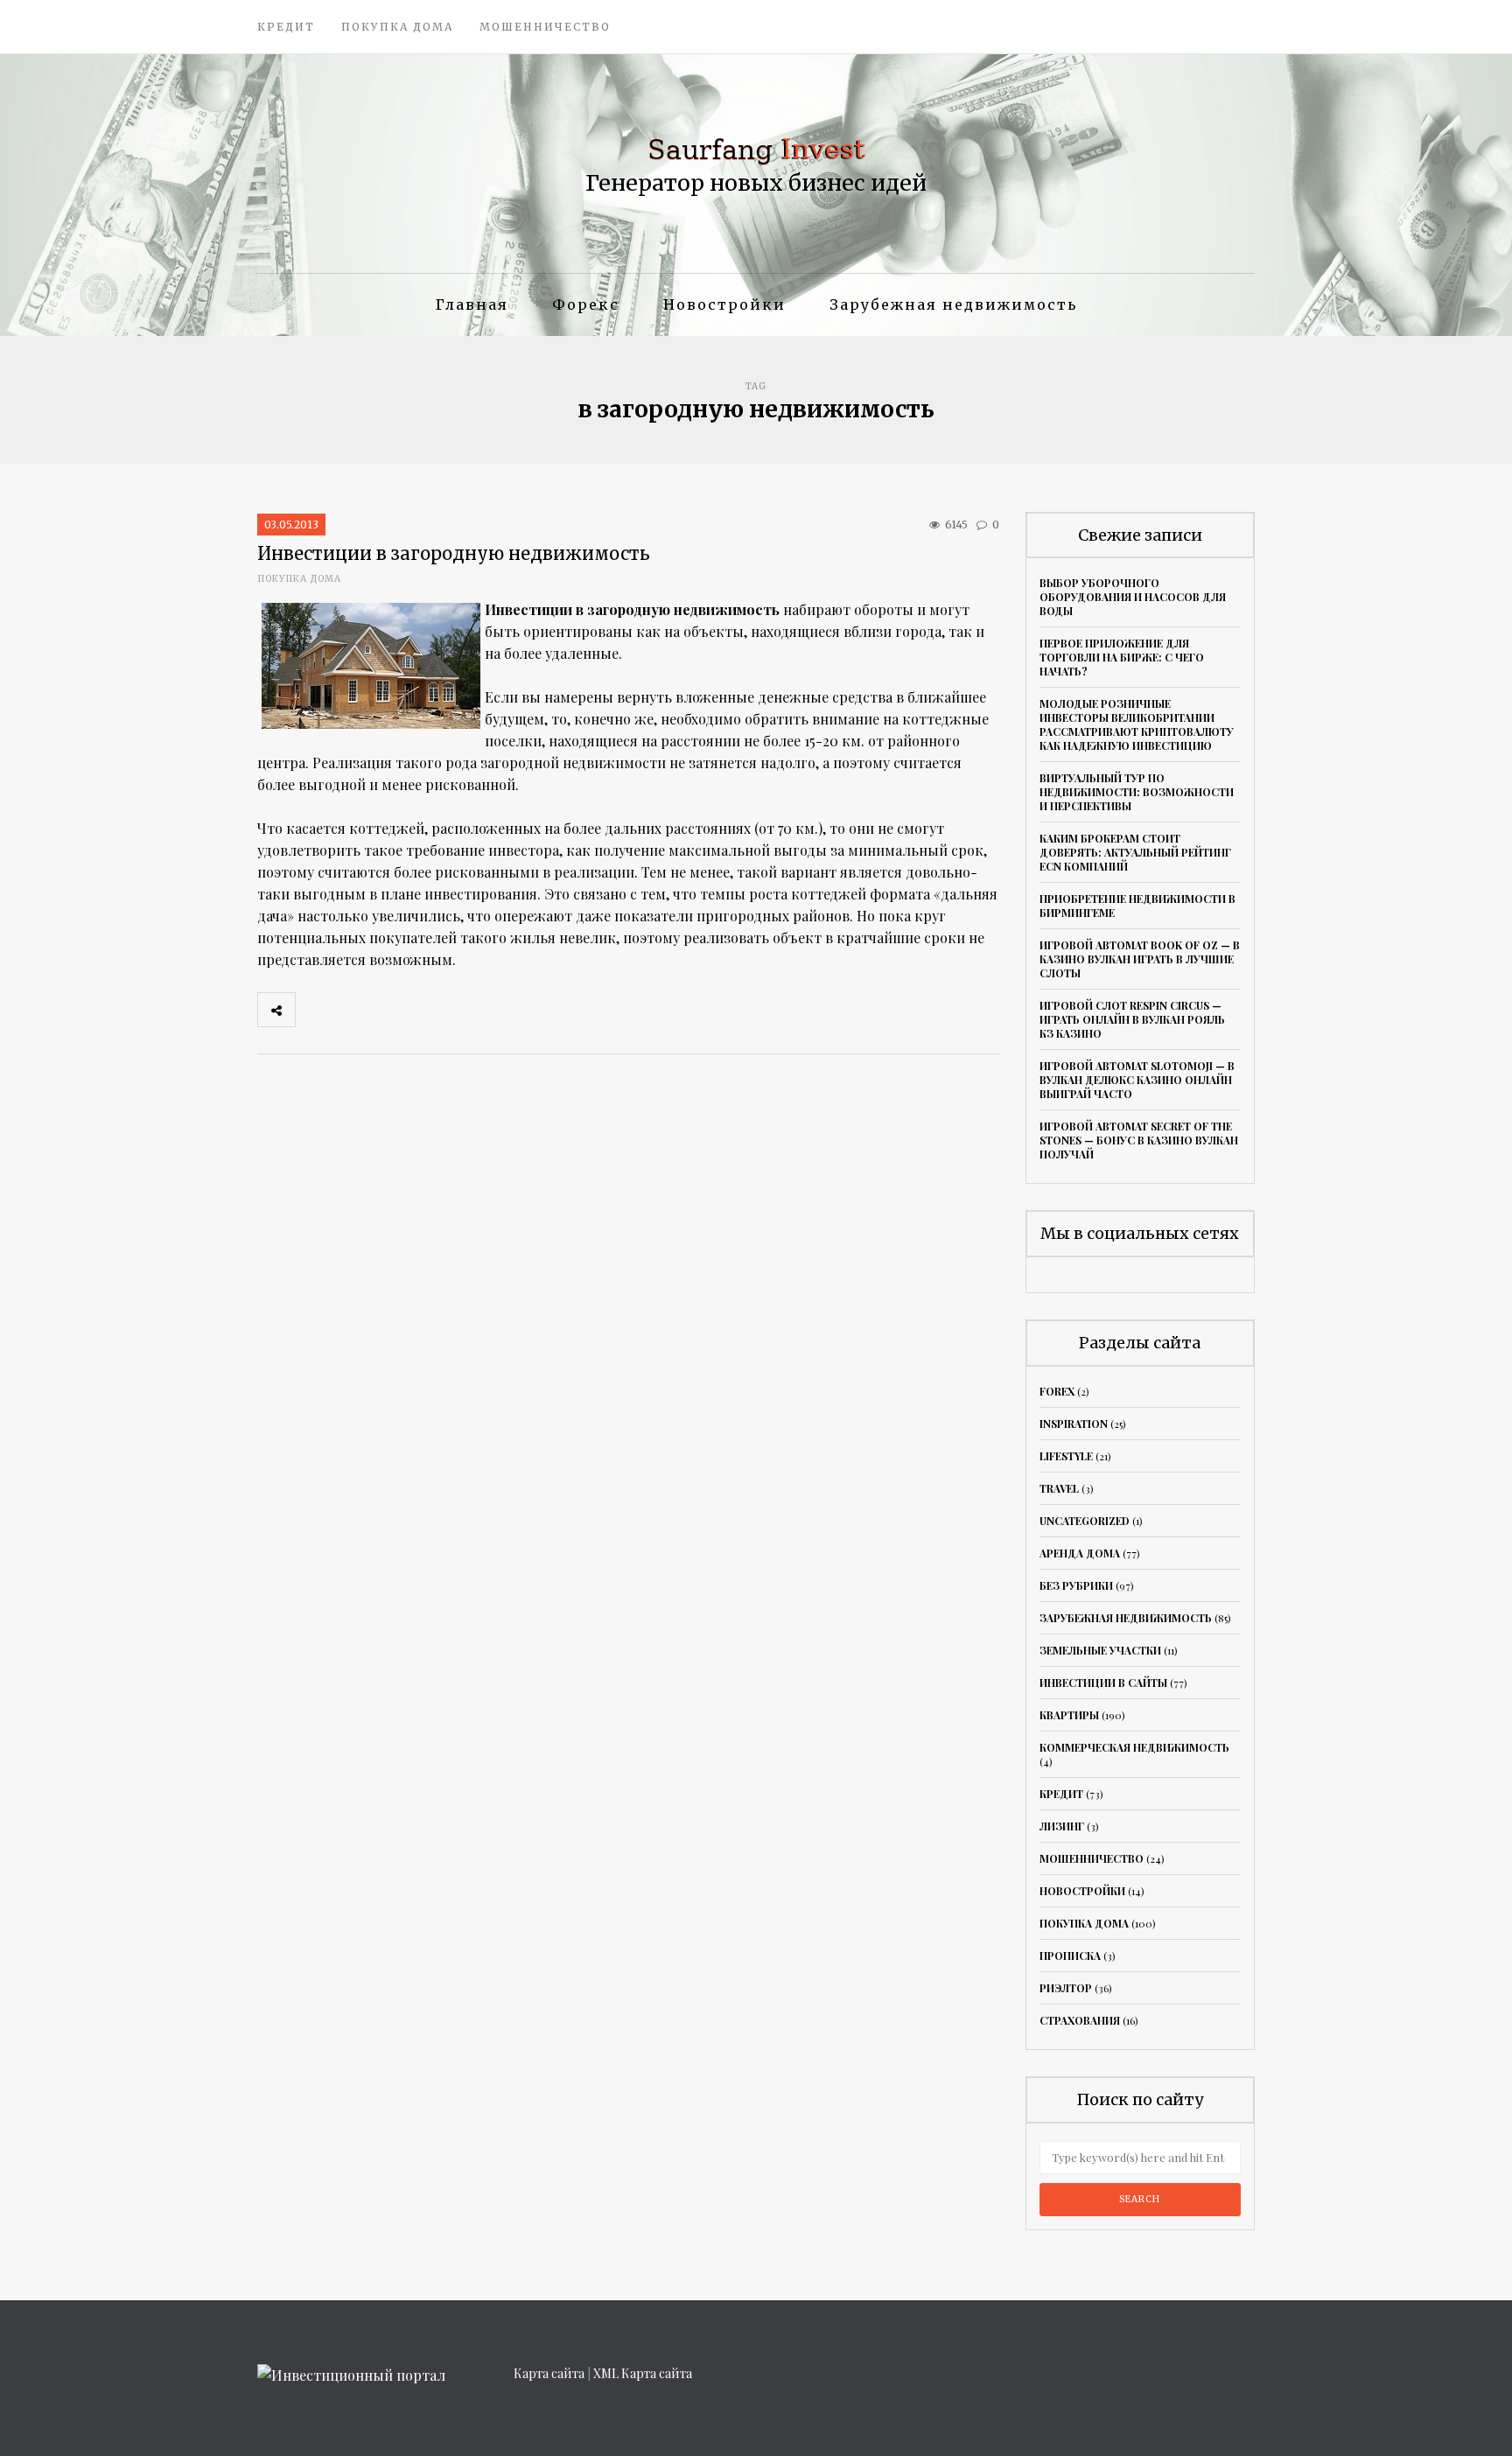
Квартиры (1069, 1715)
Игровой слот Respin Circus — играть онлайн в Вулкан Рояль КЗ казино (1132, 1019)
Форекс (586, 304)
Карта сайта (549, 2373)
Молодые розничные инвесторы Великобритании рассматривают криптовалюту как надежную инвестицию (1137, 724)
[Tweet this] (353, 1010)
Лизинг (1062, 1826)
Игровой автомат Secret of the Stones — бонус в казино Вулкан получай (1139, 1140)
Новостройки (724, 304)
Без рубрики (1076, 1585)
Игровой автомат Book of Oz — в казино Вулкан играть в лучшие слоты (1140, 959)
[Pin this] (430, 1010)
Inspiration (1074, 1424)
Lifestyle (1066, 1456)
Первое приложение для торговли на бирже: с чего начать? (1122, 657)
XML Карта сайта (643, 2373)
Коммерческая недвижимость (1134, 1747)
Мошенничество (545, 27)
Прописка (1070, 1956)
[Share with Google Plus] (391, 1010)
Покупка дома (397, 27)
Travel (1059, 1488)
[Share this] (314, 1010)
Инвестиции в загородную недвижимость (454, 553)
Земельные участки (1100, 1650)
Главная (472, 304)
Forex (1057, 1391)
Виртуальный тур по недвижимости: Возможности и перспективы (1137, 792)
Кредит (286, 27)
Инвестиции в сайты (1103, 1683)
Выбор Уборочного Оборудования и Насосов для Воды (1133, 597)
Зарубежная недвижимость (953, 304)
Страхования (1080, 2020)
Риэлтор (1066, 1988)
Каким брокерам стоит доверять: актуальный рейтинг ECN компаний (1135, 852)
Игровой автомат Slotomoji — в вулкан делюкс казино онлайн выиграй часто (1137, 1080)
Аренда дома (1080, 1553)
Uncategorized (1085, 1521)
